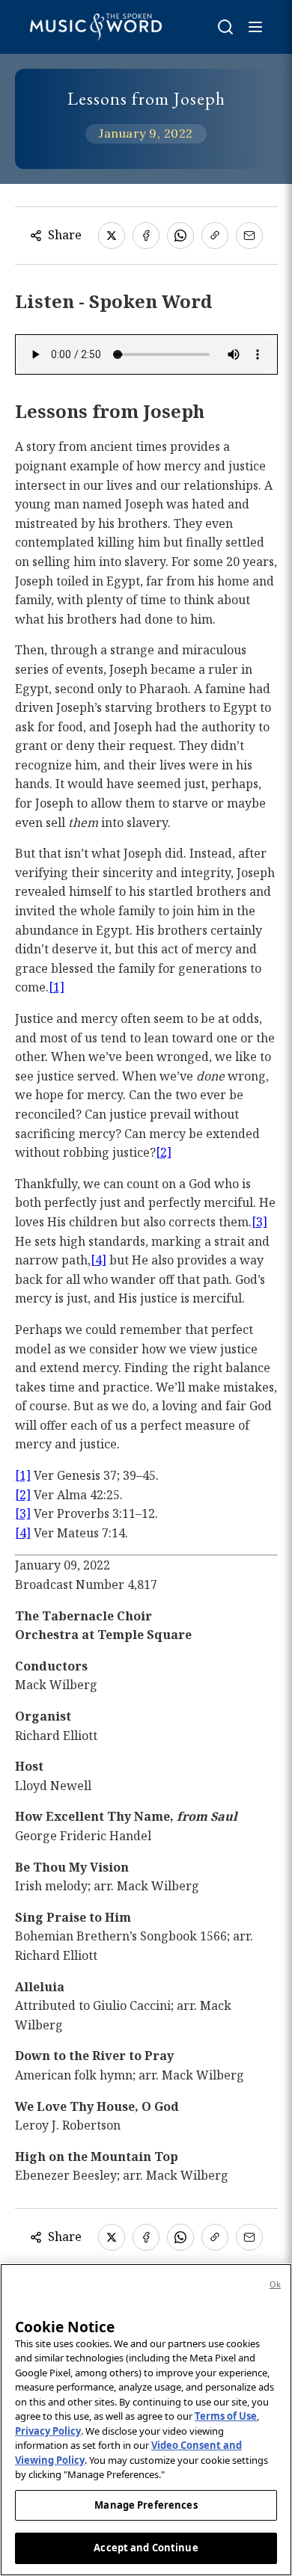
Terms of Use (226, 2416)
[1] (57, 987)
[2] (164, 1152)
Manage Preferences (146, 2505)
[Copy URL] (215, 236)
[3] (259, 1222)
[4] (98, 1260)
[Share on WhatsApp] (180, 236)
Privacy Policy (48, 2431)
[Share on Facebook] (146, 236)
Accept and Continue (146, 2548)
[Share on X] (112, 236)
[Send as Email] (249, 236)
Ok (275, 2284)
